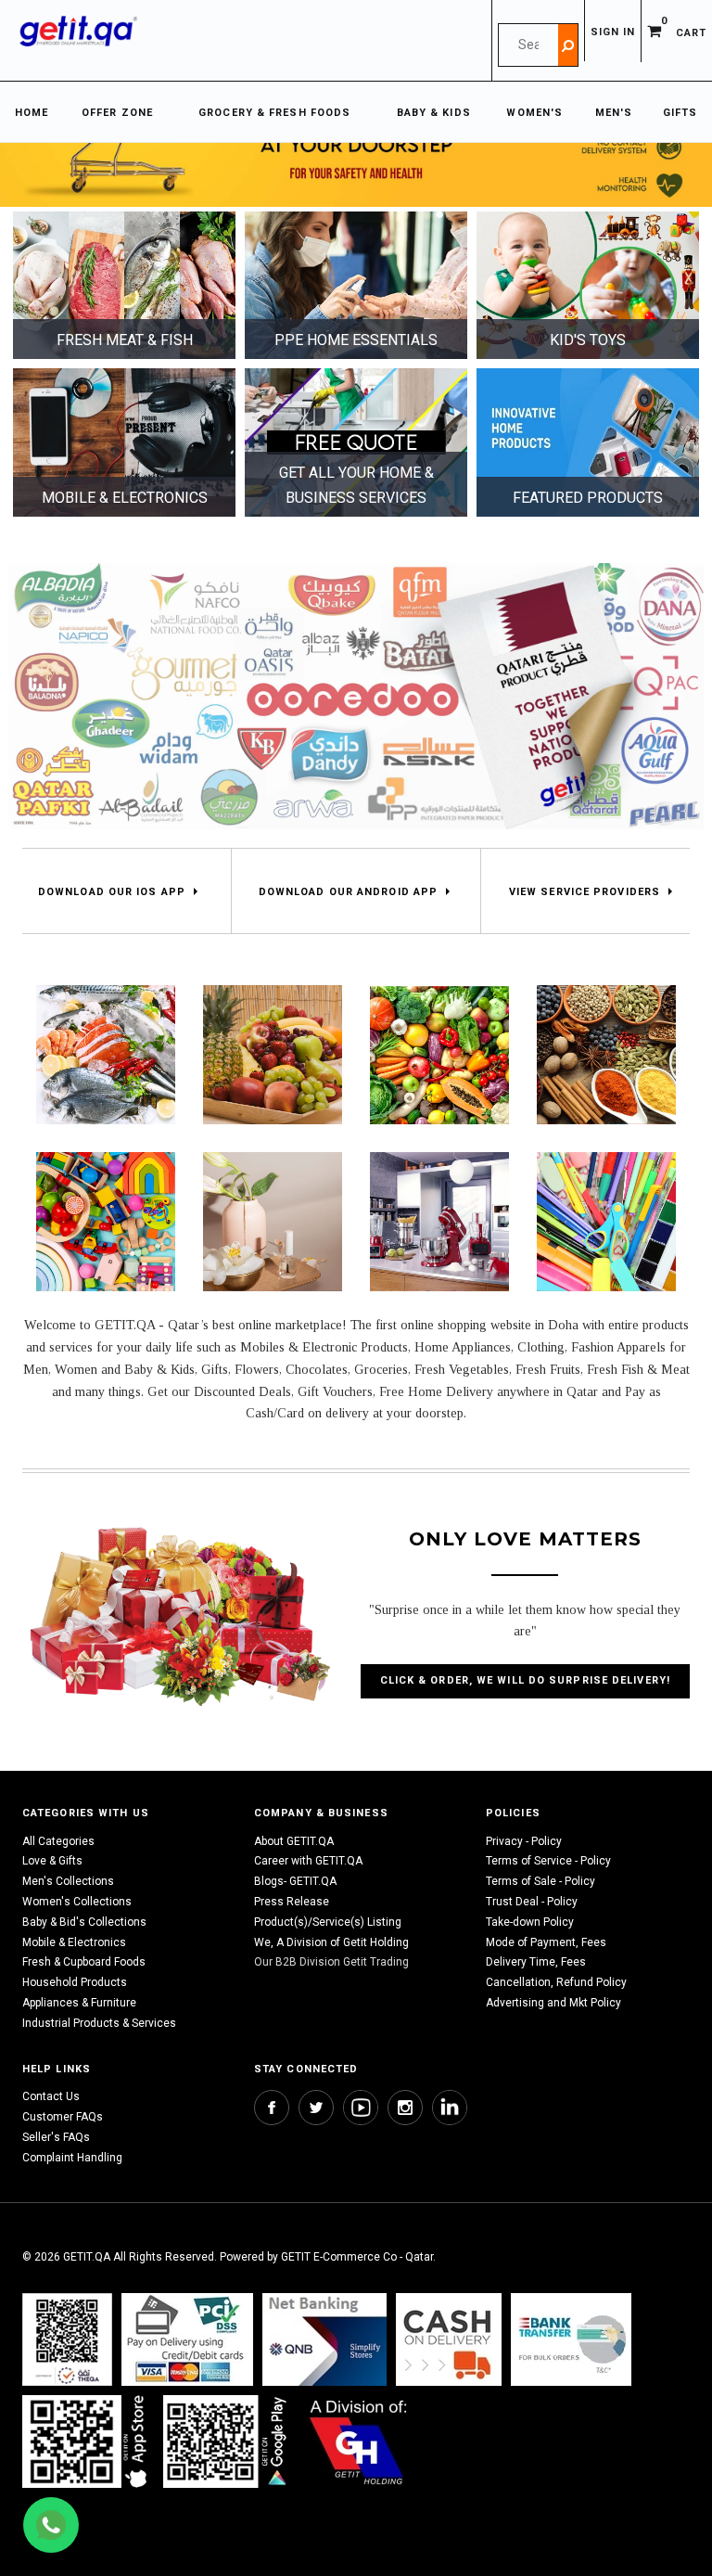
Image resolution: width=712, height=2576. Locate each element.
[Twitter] (316, 2108)
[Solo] (227, 2441)
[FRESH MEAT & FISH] (124, 285)
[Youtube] (361, 2108)
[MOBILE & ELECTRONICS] (124, 442)
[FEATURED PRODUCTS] (588, 442)
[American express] (449, 2339)
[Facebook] (272, 2108)
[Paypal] (67, 2339)
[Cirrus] (358, 2441)
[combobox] (528, 45)
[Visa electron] (571, 2339)
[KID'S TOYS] (588, 285)
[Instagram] (405, 2108)
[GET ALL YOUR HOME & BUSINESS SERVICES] (356, 442)
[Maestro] (88, 2441)
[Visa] (187, 2339)
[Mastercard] (324, 2339)
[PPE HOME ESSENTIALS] (356, 285)
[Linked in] (450, 2108)
